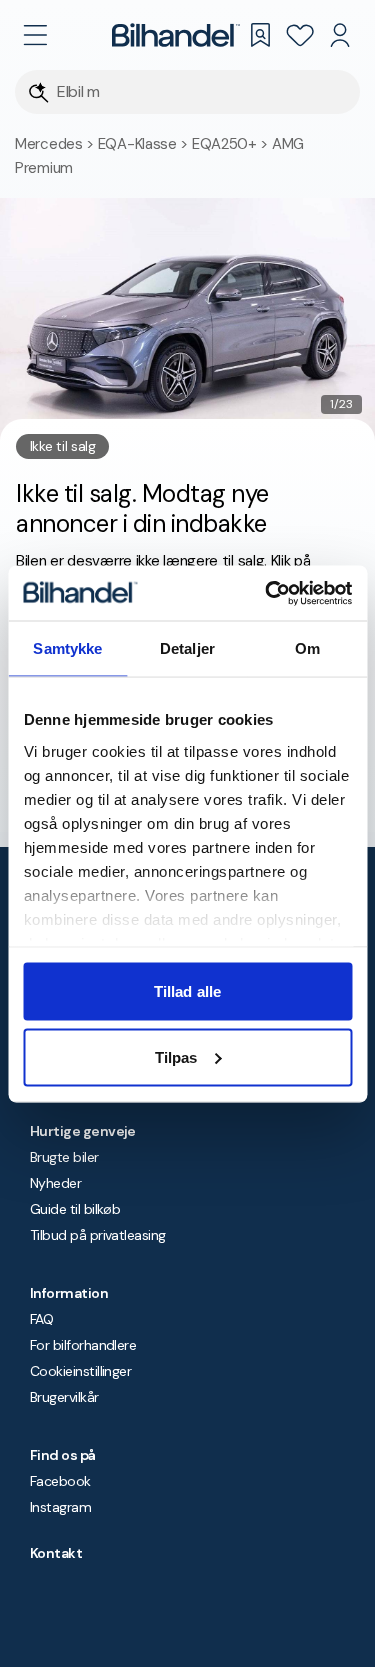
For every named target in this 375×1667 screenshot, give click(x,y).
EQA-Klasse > (145, 144)
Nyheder (55, 1183)
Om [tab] (307, 648)
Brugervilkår (64, 1397)
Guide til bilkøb (75, 1209)
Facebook (60, 1481)
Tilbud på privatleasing (98, 1235)
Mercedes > (56, 144)
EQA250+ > (232, 144)
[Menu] (35, 35)
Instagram (60, 1507)
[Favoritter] (300, 35)
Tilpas (176, 1056)
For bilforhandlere (83, 1345)
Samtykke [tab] (67, 648)
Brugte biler (64, 1157)
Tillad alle (187, 991)
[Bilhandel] (176, 35)
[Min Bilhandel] (340, 35)
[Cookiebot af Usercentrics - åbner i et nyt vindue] (267, 593)
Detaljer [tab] (187, 648)
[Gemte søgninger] (260, 35)
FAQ (41, 1319)
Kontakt (56, 1553)
